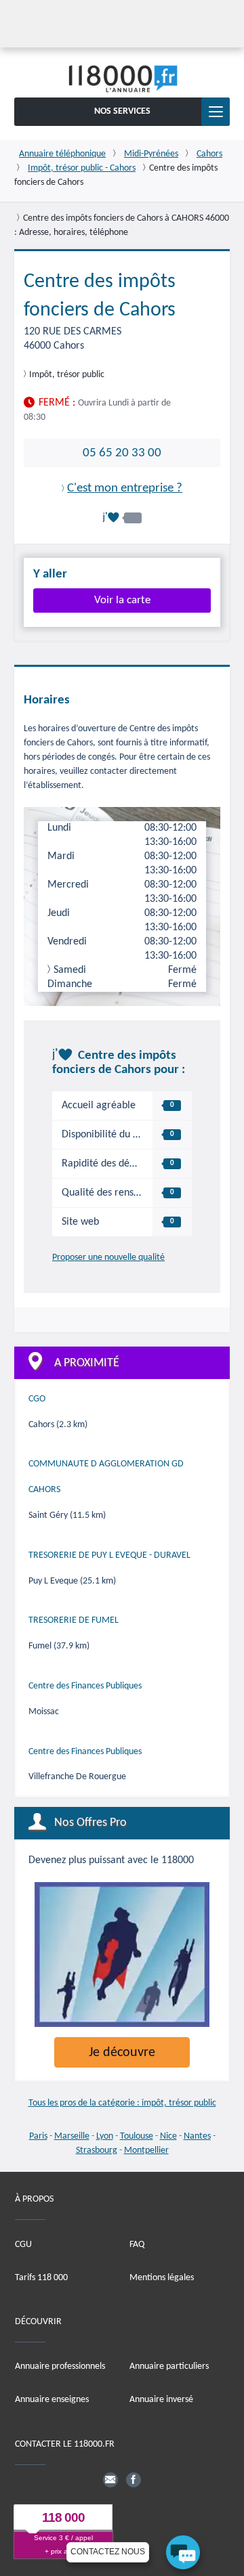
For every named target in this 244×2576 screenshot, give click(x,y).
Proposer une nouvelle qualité (108, 1258)
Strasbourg (97, 2151)
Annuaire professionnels (60, 2366)
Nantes (197, 2136)
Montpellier (146, 2151)
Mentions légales (162, 2278)
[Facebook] (134, 2480)
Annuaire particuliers (169, 2366)
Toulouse (137, 2136)
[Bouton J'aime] (122, 518)
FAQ (137, 2245)
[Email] (110, 2480)
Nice (168, 2136)
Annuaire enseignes (52, 2400)
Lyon (105, 2136)
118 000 (63, 2517)
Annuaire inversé (161, 2400)
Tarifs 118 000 (41, 2278)
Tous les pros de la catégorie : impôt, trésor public (122, 2103)
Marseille (72, 2136)
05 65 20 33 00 (122, 453)
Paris (38, 2136)
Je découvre (122, 2053)
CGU (23, 2245)
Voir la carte (122, 600)
